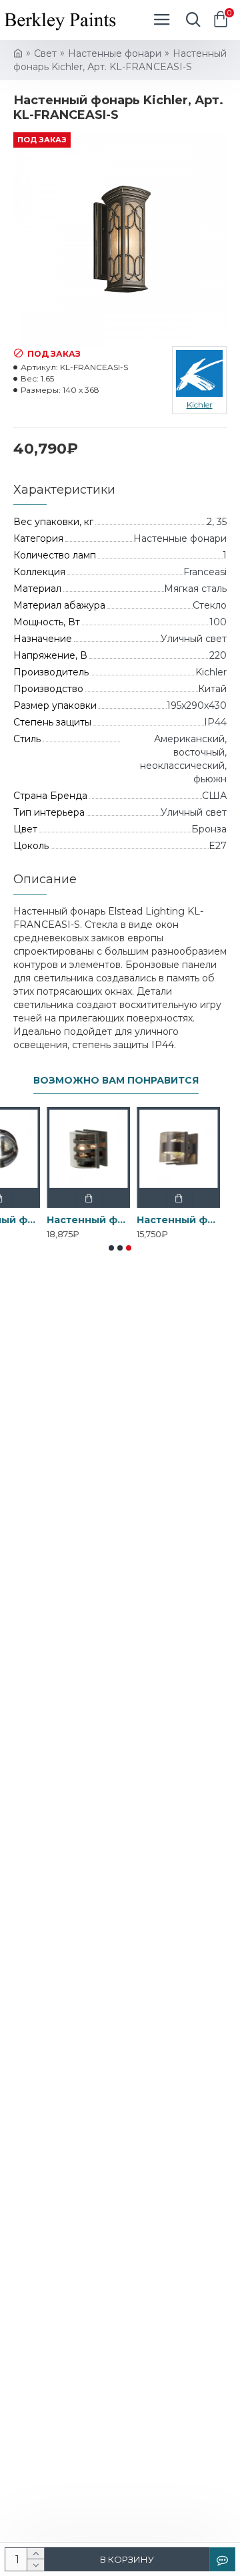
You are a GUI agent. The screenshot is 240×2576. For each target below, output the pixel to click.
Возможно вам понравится (116, 1081)
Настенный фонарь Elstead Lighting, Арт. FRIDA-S (165, 1220)
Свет (45, 53)
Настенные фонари (115, 53)
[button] (111, 1248)
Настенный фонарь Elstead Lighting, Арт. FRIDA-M (75, 1220)
